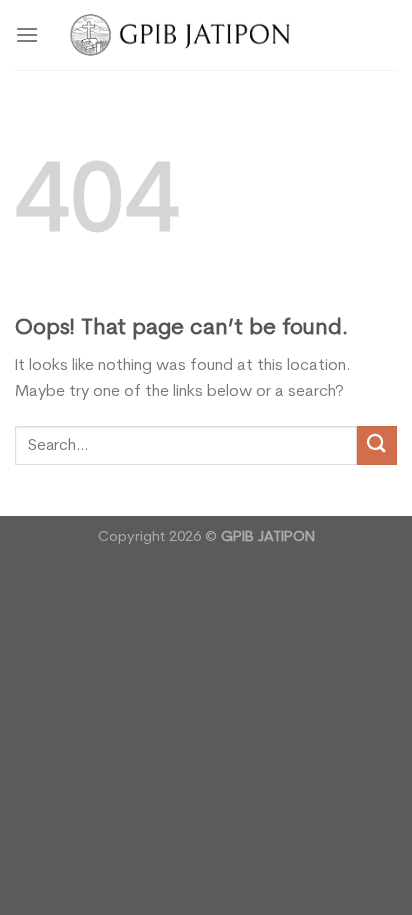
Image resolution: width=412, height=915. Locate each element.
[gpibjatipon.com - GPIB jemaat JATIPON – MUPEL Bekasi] (206, 34)
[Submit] (377, 445)
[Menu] (27, 34)
